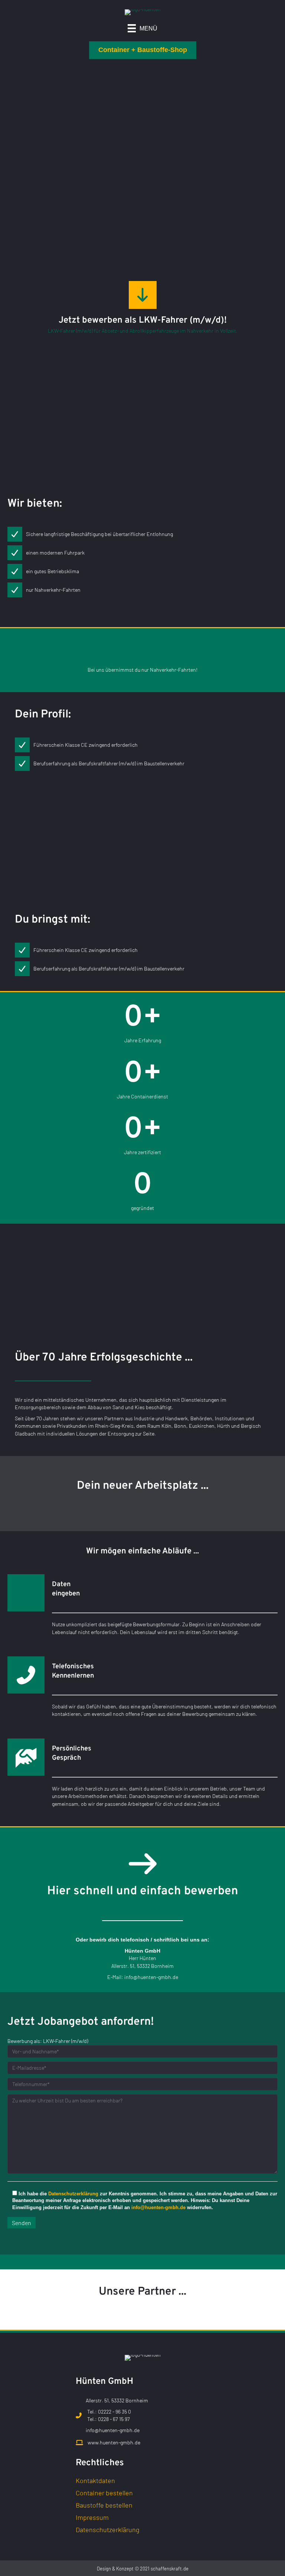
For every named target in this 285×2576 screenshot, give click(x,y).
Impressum (92, 2518)
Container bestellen (104, 2493)
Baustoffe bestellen (104, 2505)
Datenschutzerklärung (73, 2194)
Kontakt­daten (95, 2481)
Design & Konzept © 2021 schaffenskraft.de (143, 2569)
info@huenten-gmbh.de (151, 1977)
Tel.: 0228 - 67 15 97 (109, 2419)
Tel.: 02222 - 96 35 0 (109, 2412)
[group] (142, 1024)
